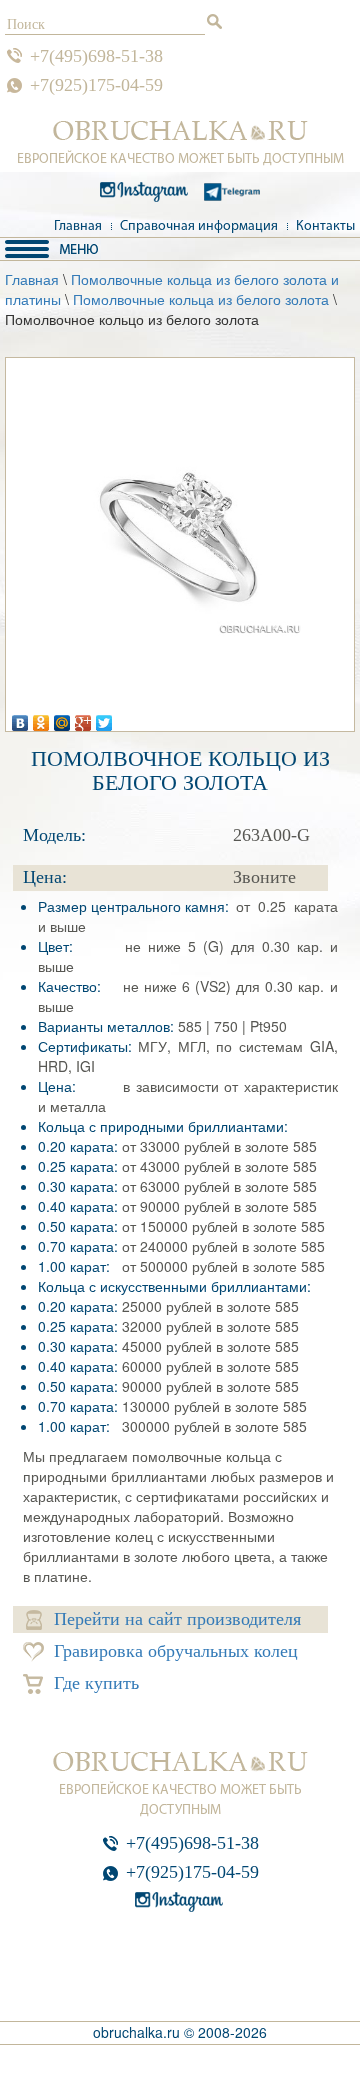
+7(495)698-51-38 (96, 56)
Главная (78, 226)
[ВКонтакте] (20, 718)
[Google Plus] (83, 718)
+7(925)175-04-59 (96, 85)
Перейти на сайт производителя (177, 1619)
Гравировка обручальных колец (176, 1651)
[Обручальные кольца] (180, 131)
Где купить (96, 1683)
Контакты (325, 226)
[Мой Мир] (62, 718)
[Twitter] (104, 718)
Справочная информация (199, 226)
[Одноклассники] (41, 718)
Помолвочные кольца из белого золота (201, 299)
